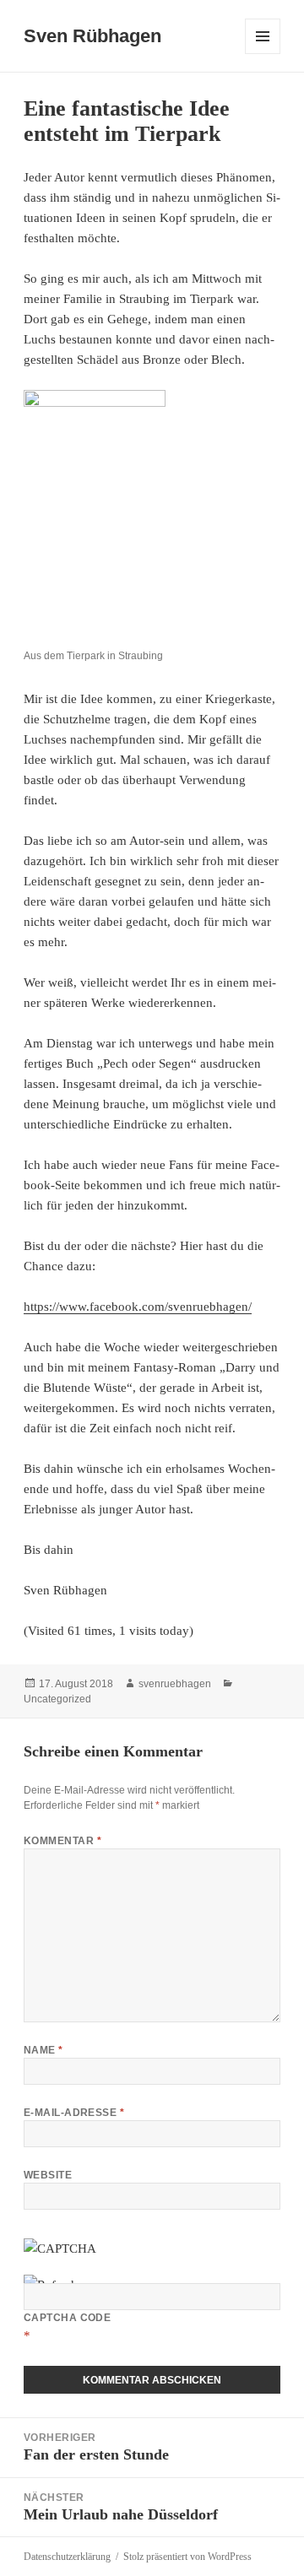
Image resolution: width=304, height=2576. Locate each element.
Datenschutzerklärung (67, 2557)
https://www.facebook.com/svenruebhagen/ (138, 1307)
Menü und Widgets (263, 54)
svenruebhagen (175, 1684)
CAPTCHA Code (68, 2318)
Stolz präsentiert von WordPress (187, 2557)
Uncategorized (57, 1699)
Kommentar (62, 1841)
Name (43, 2050)
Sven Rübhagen (92, 36)
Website (48, 2175)
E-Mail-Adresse (74, 2113)
